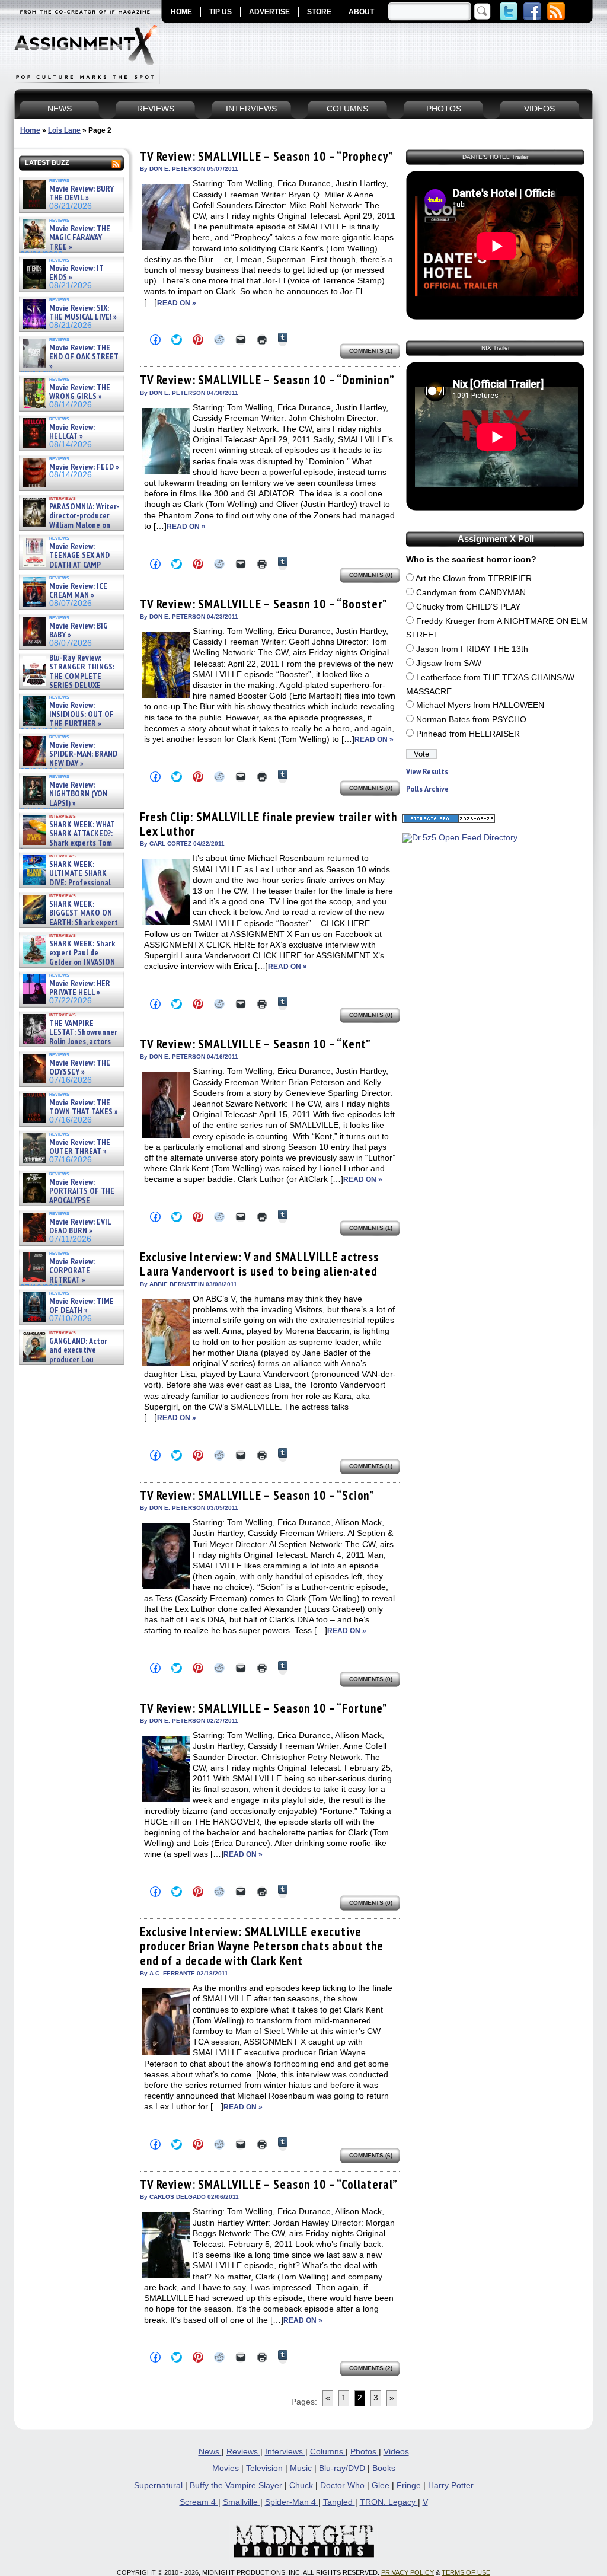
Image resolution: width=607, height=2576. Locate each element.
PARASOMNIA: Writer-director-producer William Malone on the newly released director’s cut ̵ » (70, 525)
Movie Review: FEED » (84, 467)
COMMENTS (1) (371, 351)
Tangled (339, 2502)
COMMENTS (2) (371, 2368)
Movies (227, 2468)
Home (30, 130)
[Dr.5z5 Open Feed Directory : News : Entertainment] (460, 838)
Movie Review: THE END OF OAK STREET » (84, 357)
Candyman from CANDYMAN (471, 593)
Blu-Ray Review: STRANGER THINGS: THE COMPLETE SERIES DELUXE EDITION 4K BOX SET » (67, 676)
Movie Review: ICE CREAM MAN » (78, 591)
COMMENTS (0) (371, 575)
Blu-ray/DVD (343, 2468)
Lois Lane (64, 130)
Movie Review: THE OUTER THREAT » (80, 1147)
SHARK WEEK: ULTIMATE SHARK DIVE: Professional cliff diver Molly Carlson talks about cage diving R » (70, 883)
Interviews (285, 2452)
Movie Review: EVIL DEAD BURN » (80, 1227)
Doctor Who (344, 2486)
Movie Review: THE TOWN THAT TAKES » (84, 1107)
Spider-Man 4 (292, 2502)
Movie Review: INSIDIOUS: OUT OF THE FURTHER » (82, 715)
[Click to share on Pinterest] (198, 340)
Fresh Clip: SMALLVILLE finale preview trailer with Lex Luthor (269, 824)
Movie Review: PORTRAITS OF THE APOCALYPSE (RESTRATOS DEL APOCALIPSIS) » (67, 1201)
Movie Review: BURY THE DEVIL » (82, 194)
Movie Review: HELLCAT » (72, 432)
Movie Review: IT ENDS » (76, 273)
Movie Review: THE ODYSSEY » (80, 1068)
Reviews (243, 2452)
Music (302, 2468)
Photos (365, 2452)
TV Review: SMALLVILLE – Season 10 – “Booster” (264, 604)
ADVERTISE (269, 12)
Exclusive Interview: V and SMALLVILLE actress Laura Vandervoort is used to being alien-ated (259, 1264)
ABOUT (361, 12)
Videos (396, 2452)
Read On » (177, 303)
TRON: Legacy (389, 2502)
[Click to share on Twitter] (177, 340)
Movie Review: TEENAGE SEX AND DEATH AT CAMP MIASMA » (65, 560)
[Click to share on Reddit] (219, 340)
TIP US (221, 12)
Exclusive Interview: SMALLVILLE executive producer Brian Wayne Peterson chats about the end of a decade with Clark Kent (262, 1946)
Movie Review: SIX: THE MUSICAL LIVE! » (83, 313)
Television (266, 2468)
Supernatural (159, 2486)
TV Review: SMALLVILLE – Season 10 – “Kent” (255, 1044)
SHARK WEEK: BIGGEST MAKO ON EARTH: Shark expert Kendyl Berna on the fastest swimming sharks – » (69, 922)
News (210, 2452)
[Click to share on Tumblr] (283, 339)
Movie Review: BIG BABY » (79, 631)
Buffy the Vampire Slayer (237, 2486)
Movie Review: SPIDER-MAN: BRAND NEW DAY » (83, 754)
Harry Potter (451, 2486)
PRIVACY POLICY (408, 2572)
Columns (328, 2452)
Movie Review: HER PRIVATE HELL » (80, 988)
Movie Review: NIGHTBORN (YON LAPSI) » (78, 794)
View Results (427, 772)
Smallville (242, 2502)
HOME (181, 12)
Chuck (302, 2486)
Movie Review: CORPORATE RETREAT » (72, 1271)
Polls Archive (427, 789)
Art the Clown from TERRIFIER (474, 578)
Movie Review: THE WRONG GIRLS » (80, 392)
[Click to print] (262, 340)
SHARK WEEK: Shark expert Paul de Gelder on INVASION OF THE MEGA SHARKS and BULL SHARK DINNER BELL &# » (69, 967)
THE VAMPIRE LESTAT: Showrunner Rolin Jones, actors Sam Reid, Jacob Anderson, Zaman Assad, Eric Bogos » (69, 1042)
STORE (319, 12)
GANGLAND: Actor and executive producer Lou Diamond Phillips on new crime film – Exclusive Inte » (70, 1359)
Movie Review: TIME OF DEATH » (82, 1306)
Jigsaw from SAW (449, 663)
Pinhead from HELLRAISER (468, 734)
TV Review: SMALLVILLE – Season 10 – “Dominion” (267, 380)
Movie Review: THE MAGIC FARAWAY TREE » (80, 238)
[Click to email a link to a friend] (241, 340)
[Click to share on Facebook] (155, 340)
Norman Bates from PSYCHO (471, 720)
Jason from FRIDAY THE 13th (472, 649)
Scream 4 (199, 2502)
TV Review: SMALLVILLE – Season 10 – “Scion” (257, 1495)
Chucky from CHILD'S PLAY (468, 607)
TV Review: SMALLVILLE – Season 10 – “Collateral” (269, 2184)
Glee (382, 2486)
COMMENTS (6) (371, 2155)
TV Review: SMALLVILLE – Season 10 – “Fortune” (264, 1708)
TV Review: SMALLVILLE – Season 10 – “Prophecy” (267, 156)
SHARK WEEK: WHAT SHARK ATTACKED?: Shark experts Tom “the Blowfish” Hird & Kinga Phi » (68, 843)
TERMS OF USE (466, 2572)
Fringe (410, 2486)
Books (384, 2468)
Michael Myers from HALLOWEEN (480, 705)
